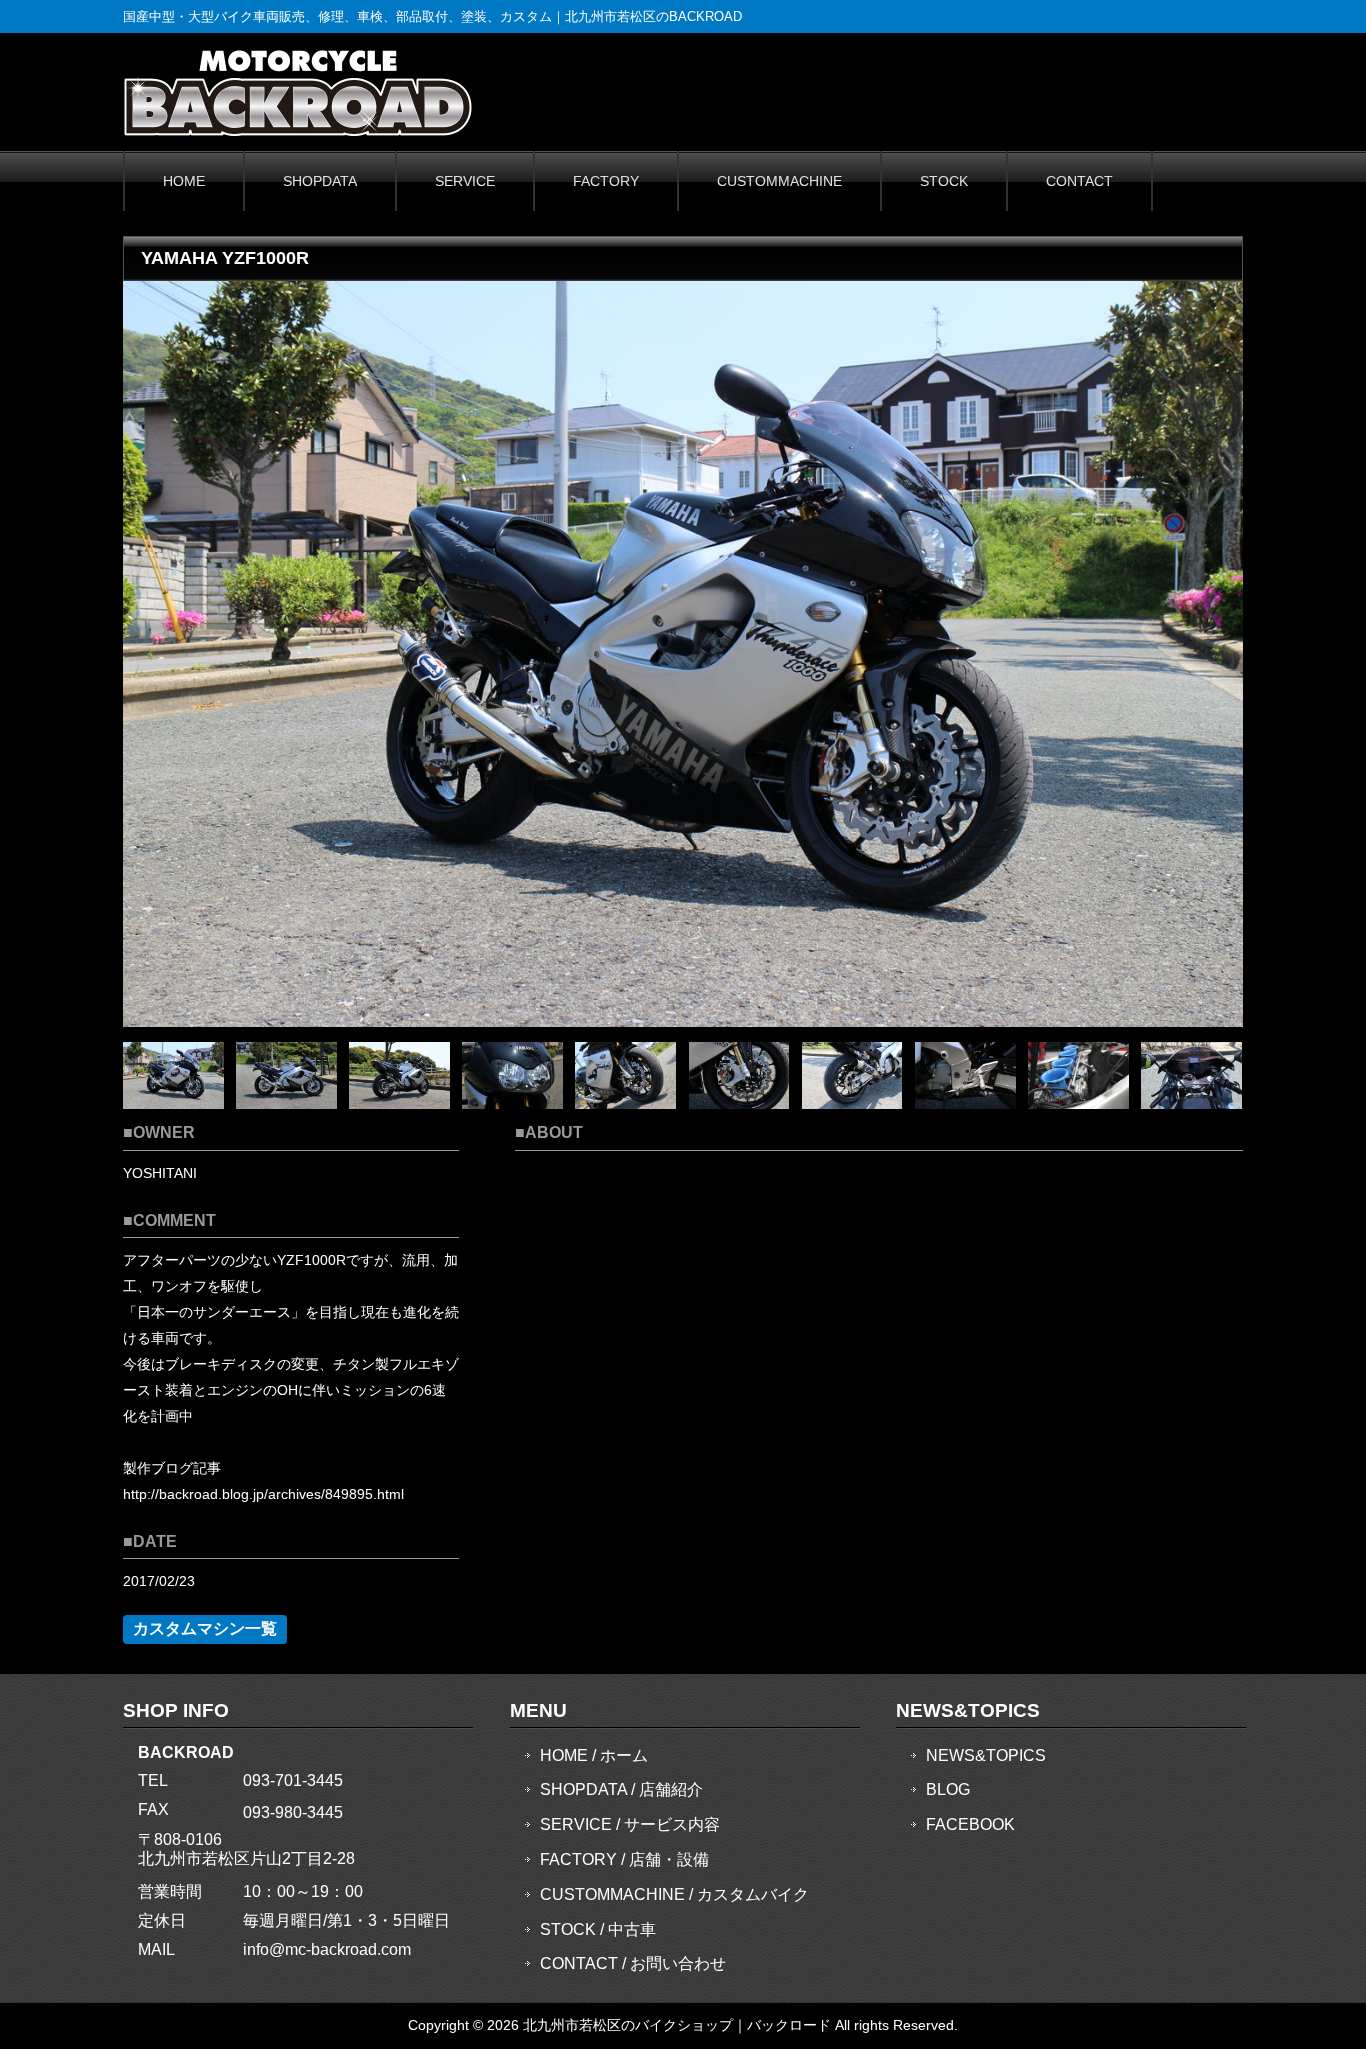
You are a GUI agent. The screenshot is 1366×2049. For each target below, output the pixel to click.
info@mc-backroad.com (327, 1949)
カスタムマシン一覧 (205, 1628)
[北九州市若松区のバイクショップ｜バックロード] (298, 129)
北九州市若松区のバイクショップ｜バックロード (677, 2025)
